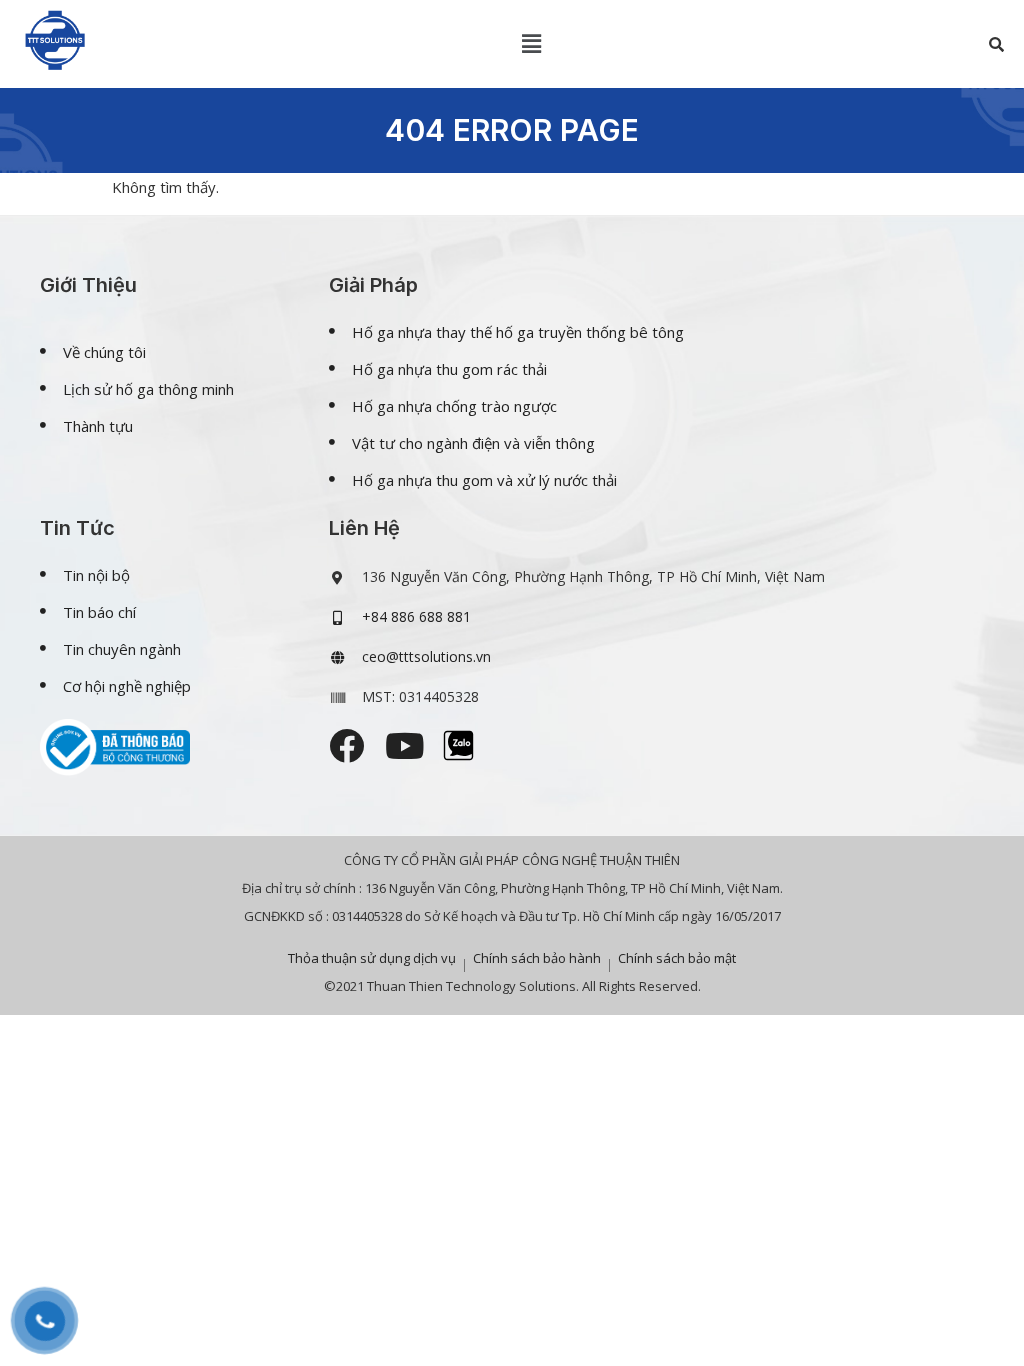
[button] (532, 44)
